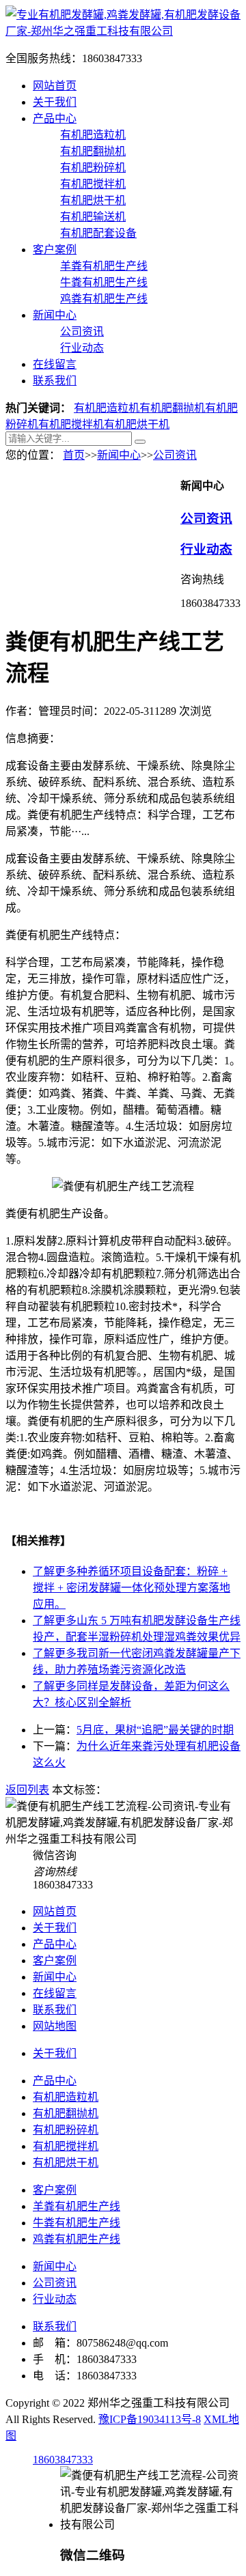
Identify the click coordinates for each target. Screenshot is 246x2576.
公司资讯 (82, 331)
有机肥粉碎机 (93, 168)
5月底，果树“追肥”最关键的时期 (155, 1730)
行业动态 (82, 348)
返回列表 (27, 1790)
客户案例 (55, 250)
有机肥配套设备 (98, 233)
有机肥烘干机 (93, 200)
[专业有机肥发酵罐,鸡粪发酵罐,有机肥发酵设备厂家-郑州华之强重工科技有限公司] (123, 31)
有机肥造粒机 (93, 135)
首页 (74, 455)
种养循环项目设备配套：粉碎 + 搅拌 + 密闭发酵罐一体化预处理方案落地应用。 (132, 1588)
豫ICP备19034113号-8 (150, 2419)
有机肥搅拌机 (93, 184)
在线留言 (55, 364)
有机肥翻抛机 (93, 151)
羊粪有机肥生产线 (104, 266)
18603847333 (63, 2460)
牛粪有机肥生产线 (104, 282)
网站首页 (55, 86)
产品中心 (55, 118)
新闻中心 (55, 315)
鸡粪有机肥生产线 (104, 299)
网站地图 (55, 2026)
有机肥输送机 (93, 217)
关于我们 (55, 102)
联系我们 (55, 381)
